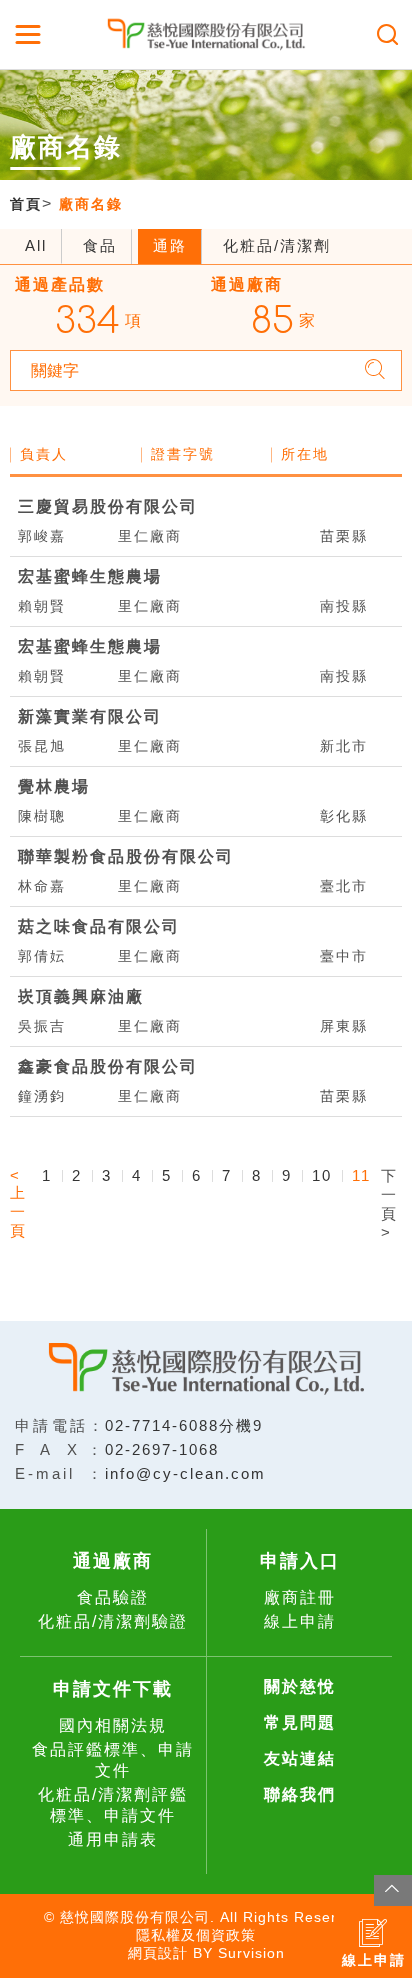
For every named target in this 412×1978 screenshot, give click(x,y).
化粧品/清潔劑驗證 (113, 1621)
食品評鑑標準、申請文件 (113, 1760)
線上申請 (300, 1621)
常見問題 (300, 1722)
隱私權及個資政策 (196, 1935)
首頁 (26, 204)
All (36, 245)
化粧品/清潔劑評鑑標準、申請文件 (113, 1805)
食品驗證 (113, 1597)
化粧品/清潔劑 (277, 245)
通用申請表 (113, 1839)
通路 (170, 245)
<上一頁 (18, 1203)
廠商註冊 (300, 1597)
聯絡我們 (300, 1794)
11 (361, 1175)
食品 (100, 245)
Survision (251, 1953)
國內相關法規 (113, 1725)
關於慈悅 (300, 1686)
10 (322, 1175)
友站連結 (300, 1758)
